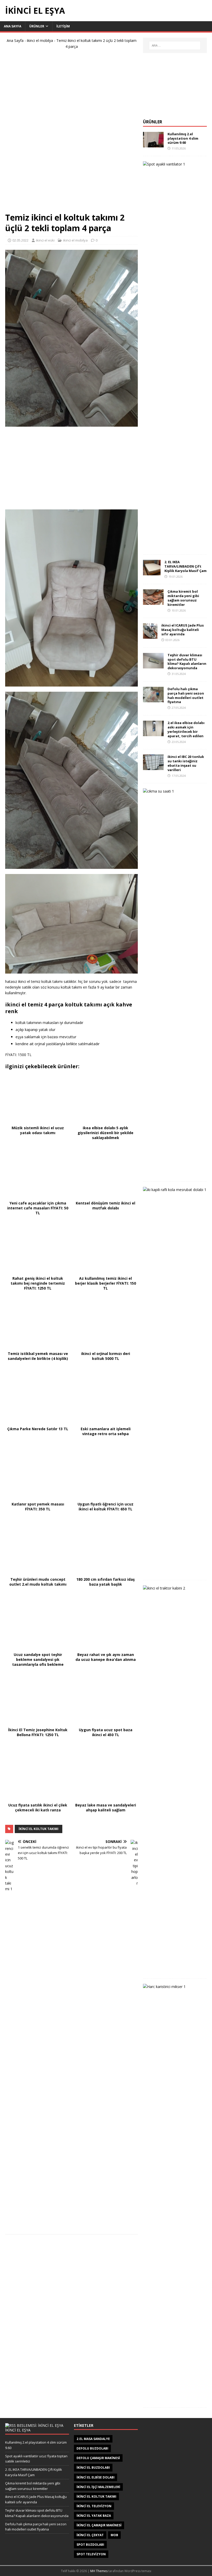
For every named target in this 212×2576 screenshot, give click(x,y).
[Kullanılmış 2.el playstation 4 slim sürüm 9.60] (153, 144)
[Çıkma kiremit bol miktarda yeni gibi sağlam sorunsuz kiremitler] (153, 602)
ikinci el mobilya (40, 40)
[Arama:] (175, 46)
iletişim (63, 26)
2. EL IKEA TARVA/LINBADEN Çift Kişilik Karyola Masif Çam (185, 566)
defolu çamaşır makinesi (98, 2458)
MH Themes (99, 2571)
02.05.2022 (20, 240)
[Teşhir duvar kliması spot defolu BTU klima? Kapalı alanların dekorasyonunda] (153, 665)
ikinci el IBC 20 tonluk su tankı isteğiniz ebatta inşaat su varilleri (186, 763)
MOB (114, 2535)
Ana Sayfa (15, 40)
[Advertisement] (72, 133)
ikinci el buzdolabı (93, 2468)
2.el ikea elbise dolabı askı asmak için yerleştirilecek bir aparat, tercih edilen (186, 729)
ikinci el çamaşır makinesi (99, 2525)
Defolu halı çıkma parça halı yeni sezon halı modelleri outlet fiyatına (186, 695)
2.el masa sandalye (93, 2439)
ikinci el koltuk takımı (39, 1829)
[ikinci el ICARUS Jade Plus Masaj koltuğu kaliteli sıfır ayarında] (150, 636)
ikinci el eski (45, 240)
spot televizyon (91, 2554)
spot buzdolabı (90, 2545)
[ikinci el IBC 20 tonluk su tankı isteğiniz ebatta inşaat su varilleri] (153, 767)
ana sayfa (13, 26)
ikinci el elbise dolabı (96, 2477)
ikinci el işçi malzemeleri (98, 2487)
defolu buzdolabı (92, 2448)
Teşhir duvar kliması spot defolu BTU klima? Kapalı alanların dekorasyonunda (187, 662)
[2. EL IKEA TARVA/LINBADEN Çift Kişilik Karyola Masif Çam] (152, 572)
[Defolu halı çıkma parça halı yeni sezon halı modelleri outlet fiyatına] (153, 699)
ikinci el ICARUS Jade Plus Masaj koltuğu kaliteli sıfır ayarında (183, 630)
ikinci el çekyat (90, 2535)
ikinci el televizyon (94, 2506)
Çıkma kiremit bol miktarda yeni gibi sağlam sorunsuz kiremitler (183, 598)
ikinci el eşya (18, 2430)
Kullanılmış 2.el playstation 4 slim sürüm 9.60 (183, 138)
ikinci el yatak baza (94, 2516)
